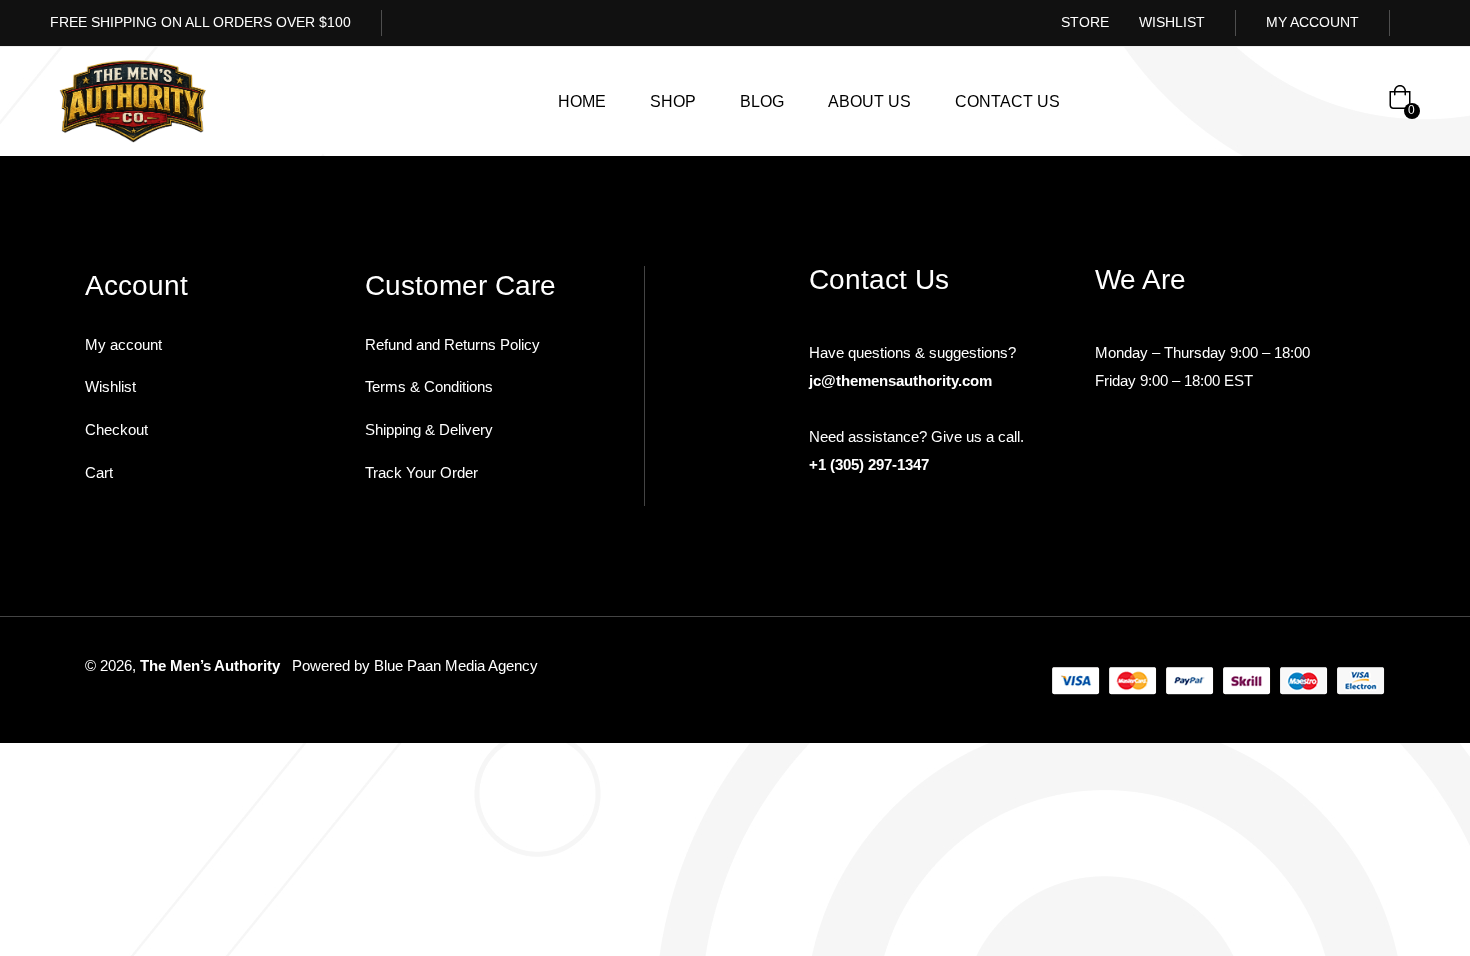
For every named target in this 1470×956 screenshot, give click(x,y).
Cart (99, 472)
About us (869, 101)
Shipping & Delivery (429, 429)
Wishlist (110, 386)
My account (123, 344)
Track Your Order (421, 472)
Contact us (1007, 101)
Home (582, 101)
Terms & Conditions (429, 386)
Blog (762, 101)
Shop (673, 101)
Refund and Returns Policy (452, 344)
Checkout (116, 429)
